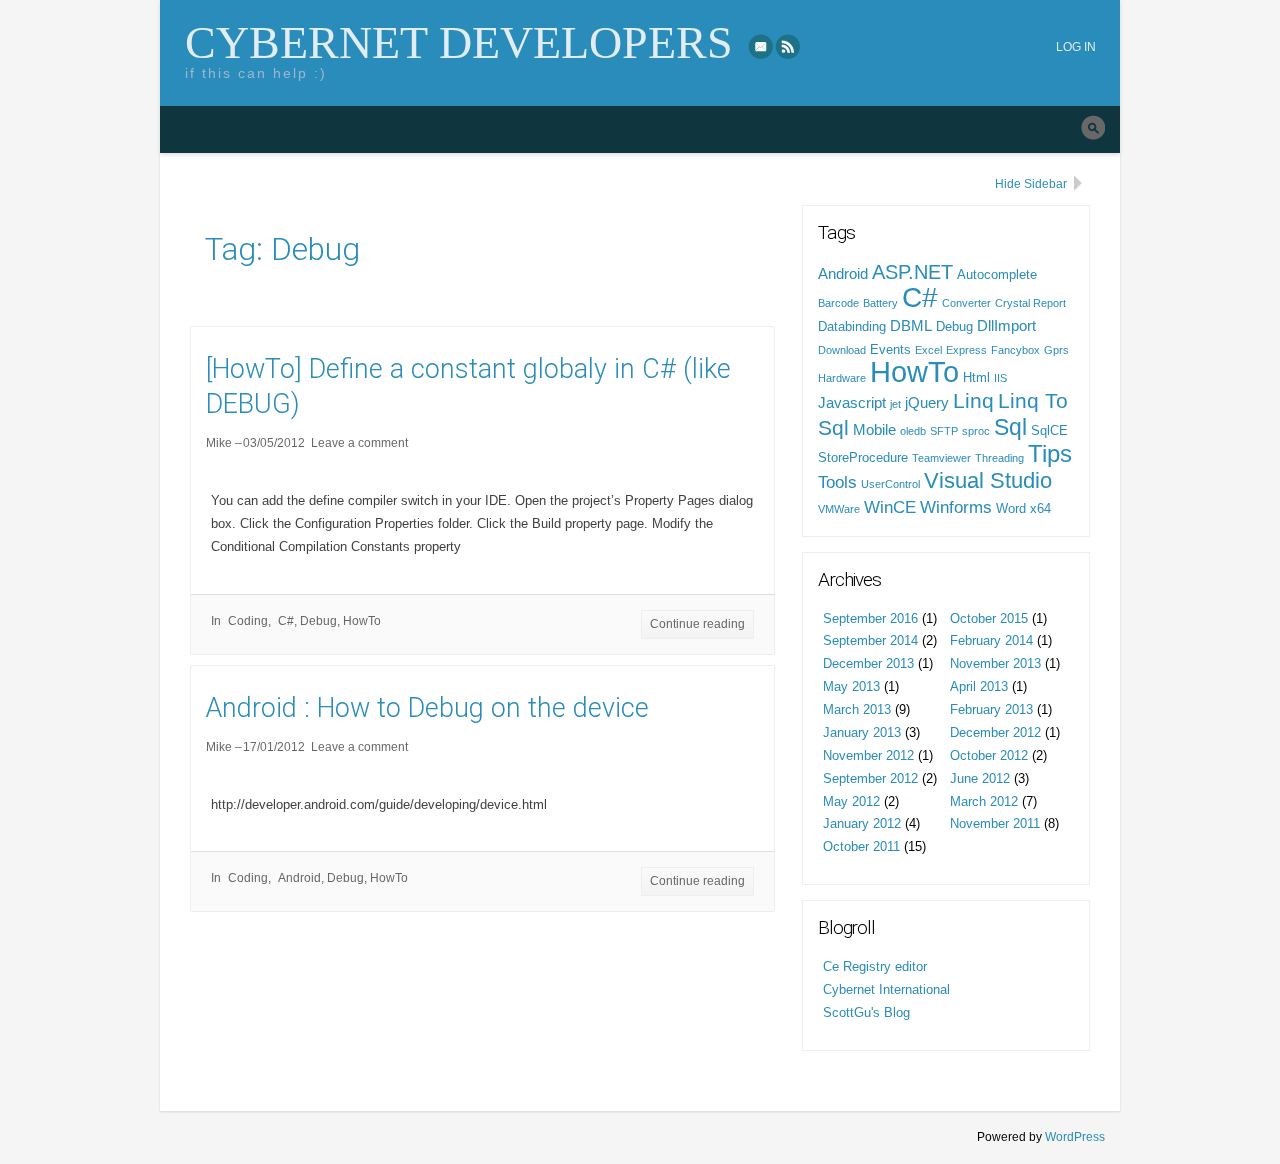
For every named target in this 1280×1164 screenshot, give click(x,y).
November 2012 (868, 755)
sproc (976, 431)
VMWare (839, 509)
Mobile (874, 430)
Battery (880, 303)
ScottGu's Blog (866, 1012)
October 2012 (989, 755)
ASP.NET (912, 271)
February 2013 (991, 709)
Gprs (1056, 350)
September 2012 (870, 778)
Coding (248, 621)
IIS (1000, 378)
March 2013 (857, 709)
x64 (1040, 508)
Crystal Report (1030, 303)
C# (286, 621)
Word (1011, 508)
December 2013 (868, 663)
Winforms (956, 507)
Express (966, 350)
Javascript (852, 403)
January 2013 (862, 732)
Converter (966, 303)
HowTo (362, 621)
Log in (1076, 47)
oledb (913, 431)
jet (895, 404)
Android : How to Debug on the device (427, 708)
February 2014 (991, 640)
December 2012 (995, 732)
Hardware (842, 378)
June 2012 (980, 778)
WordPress (1075, 1137)
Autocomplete (997, 274)
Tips (1050, 453)
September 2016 (870, 618)
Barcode (838, 303)
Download (842, 350)
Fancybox (1015, 350)
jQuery (927, 403)
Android (299, 878)
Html (976, 377)
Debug (318, 621)
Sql (1010, 427)
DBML (911, 326)
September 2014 (870, 640)
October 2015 (989, 618)
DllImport (1006, 326)
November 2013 (995, 663)
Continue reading (697, 624)
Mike (219, 443)
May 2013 (851, 686)
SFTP (944, 431)
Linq (973, 400)
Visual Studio (988, 480)
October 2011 (861, 846)
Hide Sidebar (1031, 184)
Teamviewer (941, 458)
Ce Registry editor (875, 966)
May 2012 (851, 801)
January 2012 (862, 823)
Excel (928, 350)
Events (890, 349)
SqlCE (1049, 430)
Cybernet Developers (459, 42)
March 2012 (984, 801)
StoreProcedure (863, 457)
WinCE (890, 507)
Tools (837, 482)
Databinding (852, 326)
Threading (999, 458)
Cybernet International (886, 989)
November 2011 (995, 823)
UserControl (890, 484)
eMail (761, 46)
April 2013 (979, 686)
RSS (789, 46)
